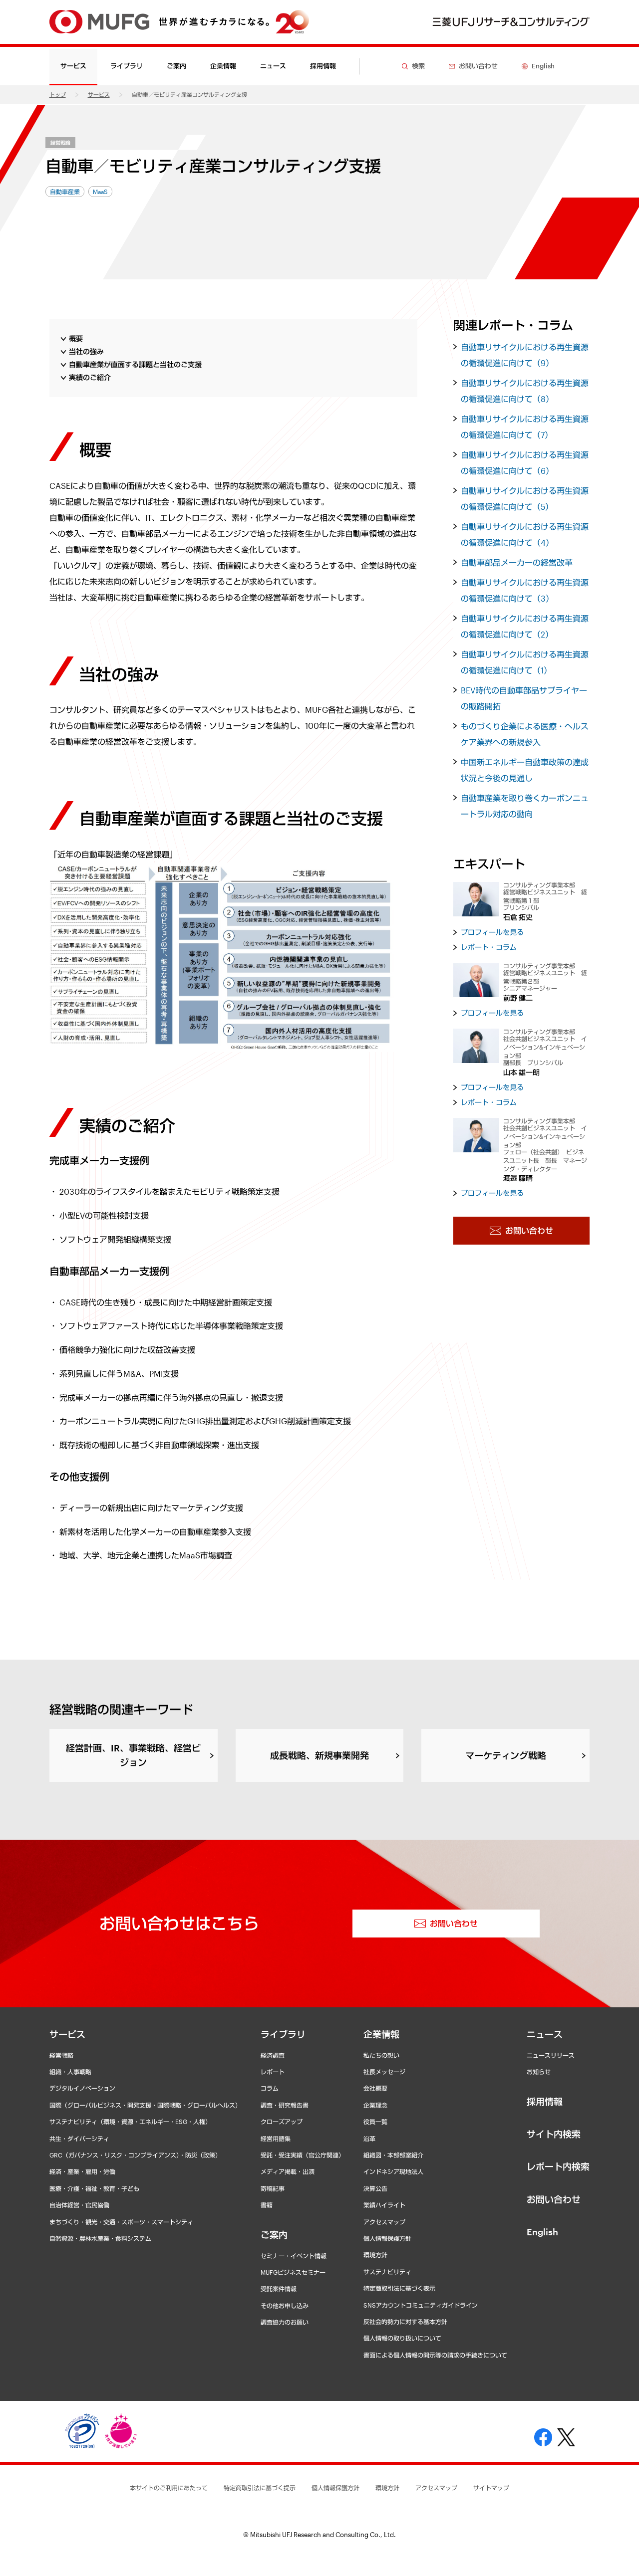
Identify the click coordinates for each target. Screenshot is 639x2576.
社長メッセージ (384, 2072)
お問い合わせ (554, 2199)
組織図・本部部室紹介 (393, 2155)
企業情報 (381, 2034)
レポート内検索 (558, 2166)
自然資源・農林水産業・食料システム (100, 2238)
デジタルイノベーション (82, 2088)
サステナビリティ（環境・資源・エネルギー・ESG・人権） (130, 2122)
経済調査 (273, 2055)
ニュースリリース (551, 2055)
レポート (273, 2072)
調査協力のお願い (285, 2322)
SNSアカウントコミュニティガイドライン (421, 2305)
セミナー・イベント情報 (294, 2256)
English (542, 2232)
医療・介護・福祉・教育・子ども (94, 2188)
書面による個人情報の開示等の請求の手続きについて (435, 2355)
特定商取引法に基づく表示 (399, 2288)
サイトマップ (491, 2488)
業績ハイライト (384, 2205)
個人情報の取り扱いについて (402, 2338)
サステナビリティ (387, 2272)
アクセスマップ (384, 2222)
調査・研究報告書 (285, 2105)
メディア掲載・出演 (288, 2171)
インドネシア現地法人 (393, 2171)
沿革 (369, 2139)
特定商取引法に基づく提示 (260, 2488)
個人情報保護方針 (387, 2238)
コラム (270, 2088)
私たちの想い (381, 2055)
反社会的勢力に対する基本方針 (405, 2322)
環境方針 (375, 2255)
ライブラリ (283, 2034)
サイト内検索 (554, 2134)
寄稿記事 (273, 2188)
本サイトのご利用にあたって (169, 2488)
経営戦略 (60, 143)
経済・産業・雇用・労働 (82, 2171)
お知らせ (539, 2072)
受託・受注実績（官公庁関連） (303, 2155)
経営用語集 (276, 2139)
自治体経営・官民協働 (79, 2205)
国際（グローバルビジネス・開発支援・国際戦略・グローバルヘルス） (145, 2105)
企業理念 (375, 2105)
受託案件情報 (279, 2289)
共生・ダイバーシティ (79, 2139)
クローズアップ (282, 2122)
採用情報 (323, 66)
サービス (99, 95)
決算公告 (375, 2188)
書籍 (267, 2205)
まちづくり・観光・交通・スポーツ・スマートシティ (121, 2222)
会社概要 (375, 2088)
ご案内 (274, 2235)
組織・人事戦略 (70, 2072)
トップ (58, 95)
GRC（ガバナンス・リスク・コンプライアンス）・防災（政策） (135, 2155)
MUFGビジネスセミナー (293, 2272)
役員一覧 (375, 2122)
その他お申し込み (285, 2306)
